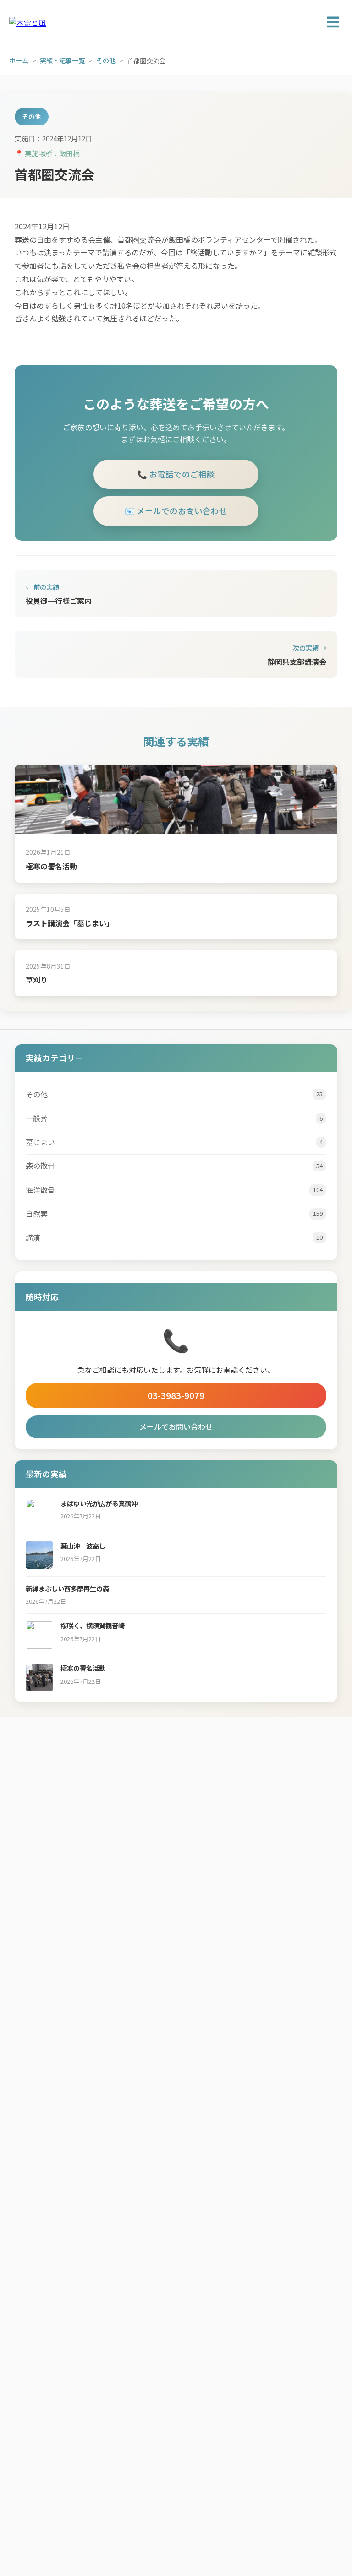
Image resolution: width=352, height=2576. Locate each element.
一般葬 (174, 1118)
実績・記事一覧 (62, 60)
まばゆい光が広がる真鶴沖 (99, 1503)
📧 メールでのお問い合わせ (176, 511)
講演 (174, 1237)
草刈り (37, 980)
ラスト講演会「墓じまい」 (70, 923)
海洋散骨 (174, 1190)
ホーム (19, 60)
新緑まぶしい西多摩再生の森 (67, 1588)
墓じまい (174, 1142)
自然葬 (174, 1214)
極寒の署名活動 (51, 866)
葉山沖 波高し (83, 1546)
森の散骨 (174, 1166)
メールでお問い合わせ (176, 1426)
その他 (106, 60)
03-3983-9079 (176, 1395)
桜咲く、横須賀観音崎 (93, 1625)
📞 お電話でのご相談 (176, 474)
